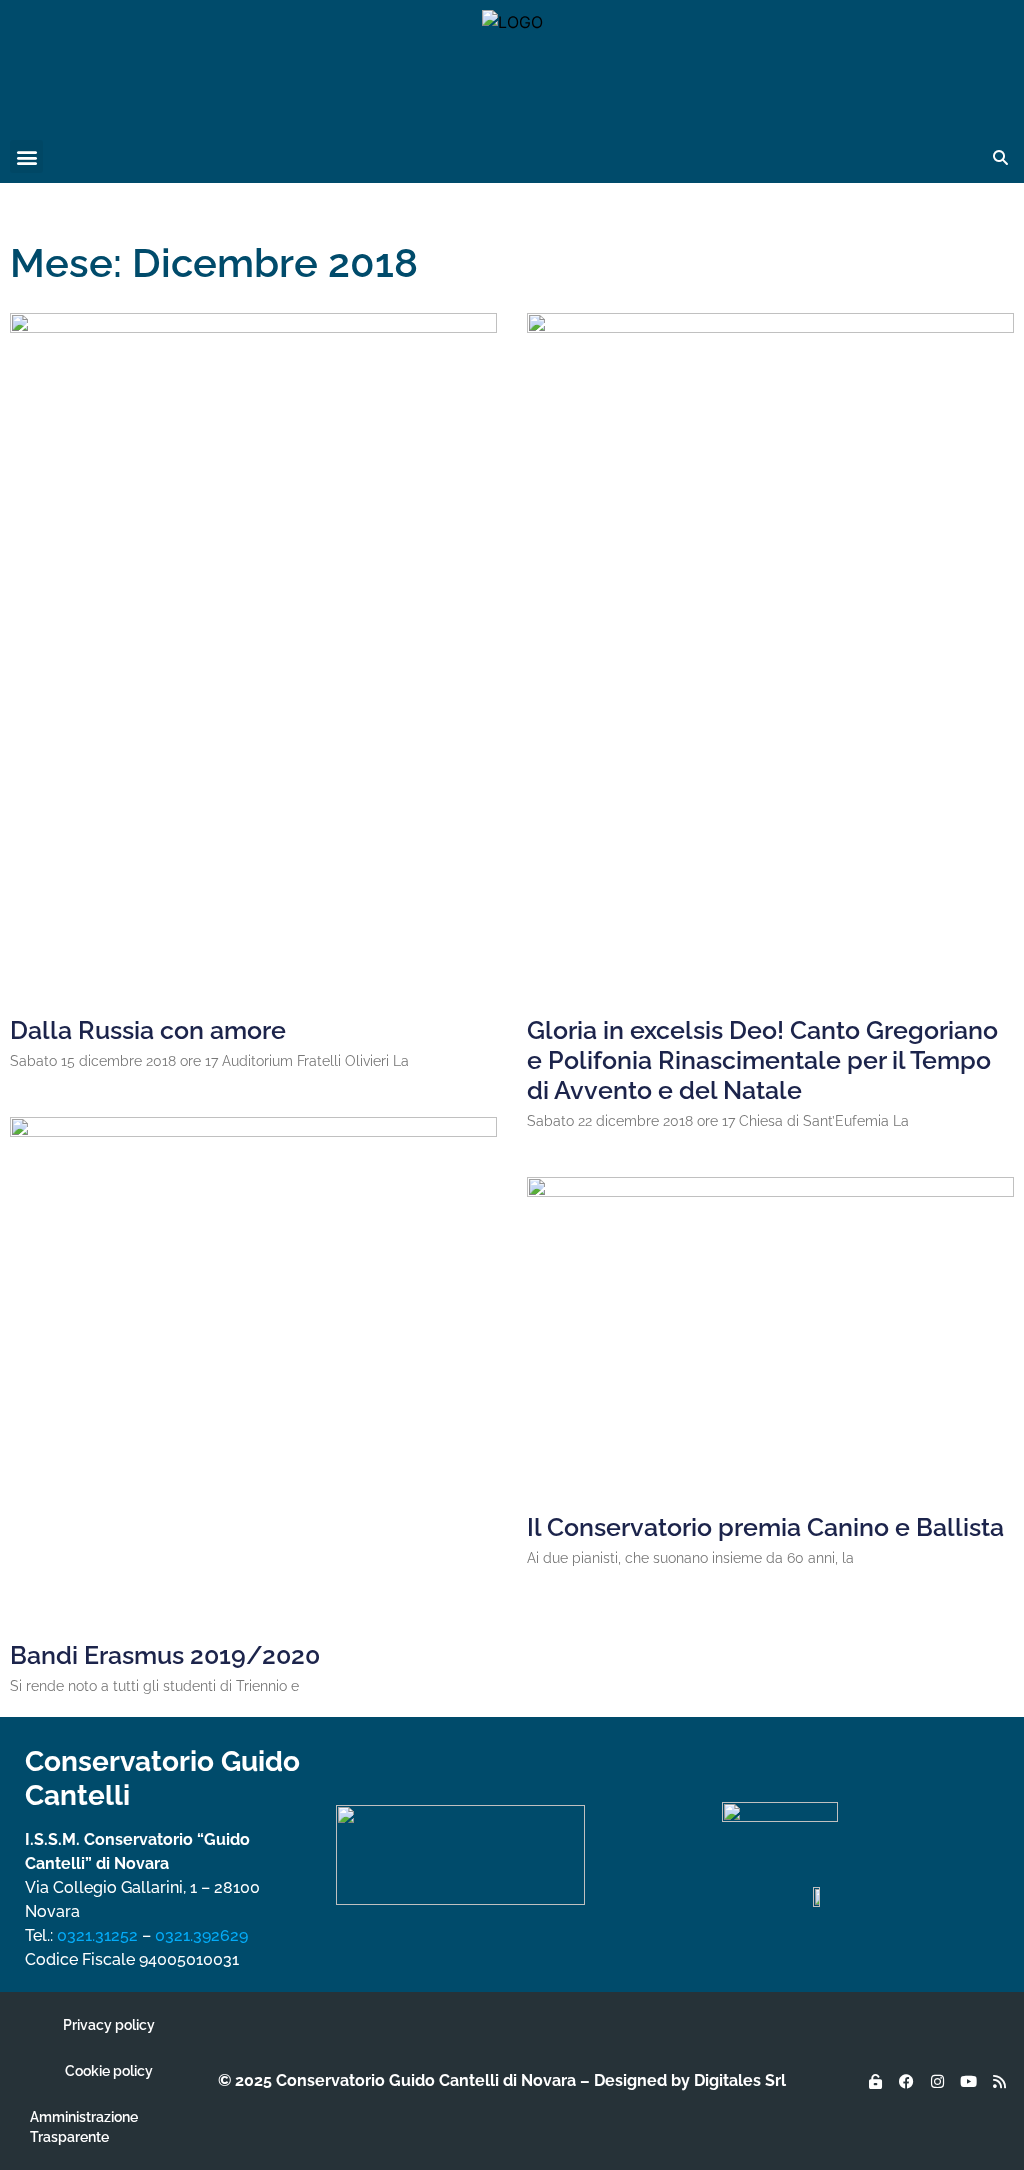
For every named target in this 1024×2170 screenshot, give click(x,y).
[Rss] (999, 2081)
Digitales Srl (740, 2080)
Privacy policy (109, 2025)
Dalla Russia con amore (148, 1030)
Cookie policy (109, 2071)
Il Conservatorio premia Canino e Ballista (765, 1527)
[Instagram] (937, 2081)
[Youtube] (968, 2081)
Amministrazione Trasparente (84, 2127)
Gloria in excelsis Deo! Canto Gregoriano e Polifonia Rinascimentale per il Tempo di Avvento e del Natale (762, 1060)
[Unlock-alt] (875, 2081)
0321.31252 (97, 1935)
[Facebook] (906, 2081)
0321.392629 (201, 1935)
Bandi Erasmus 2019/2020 (165, 1655)
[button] (26, 156)
